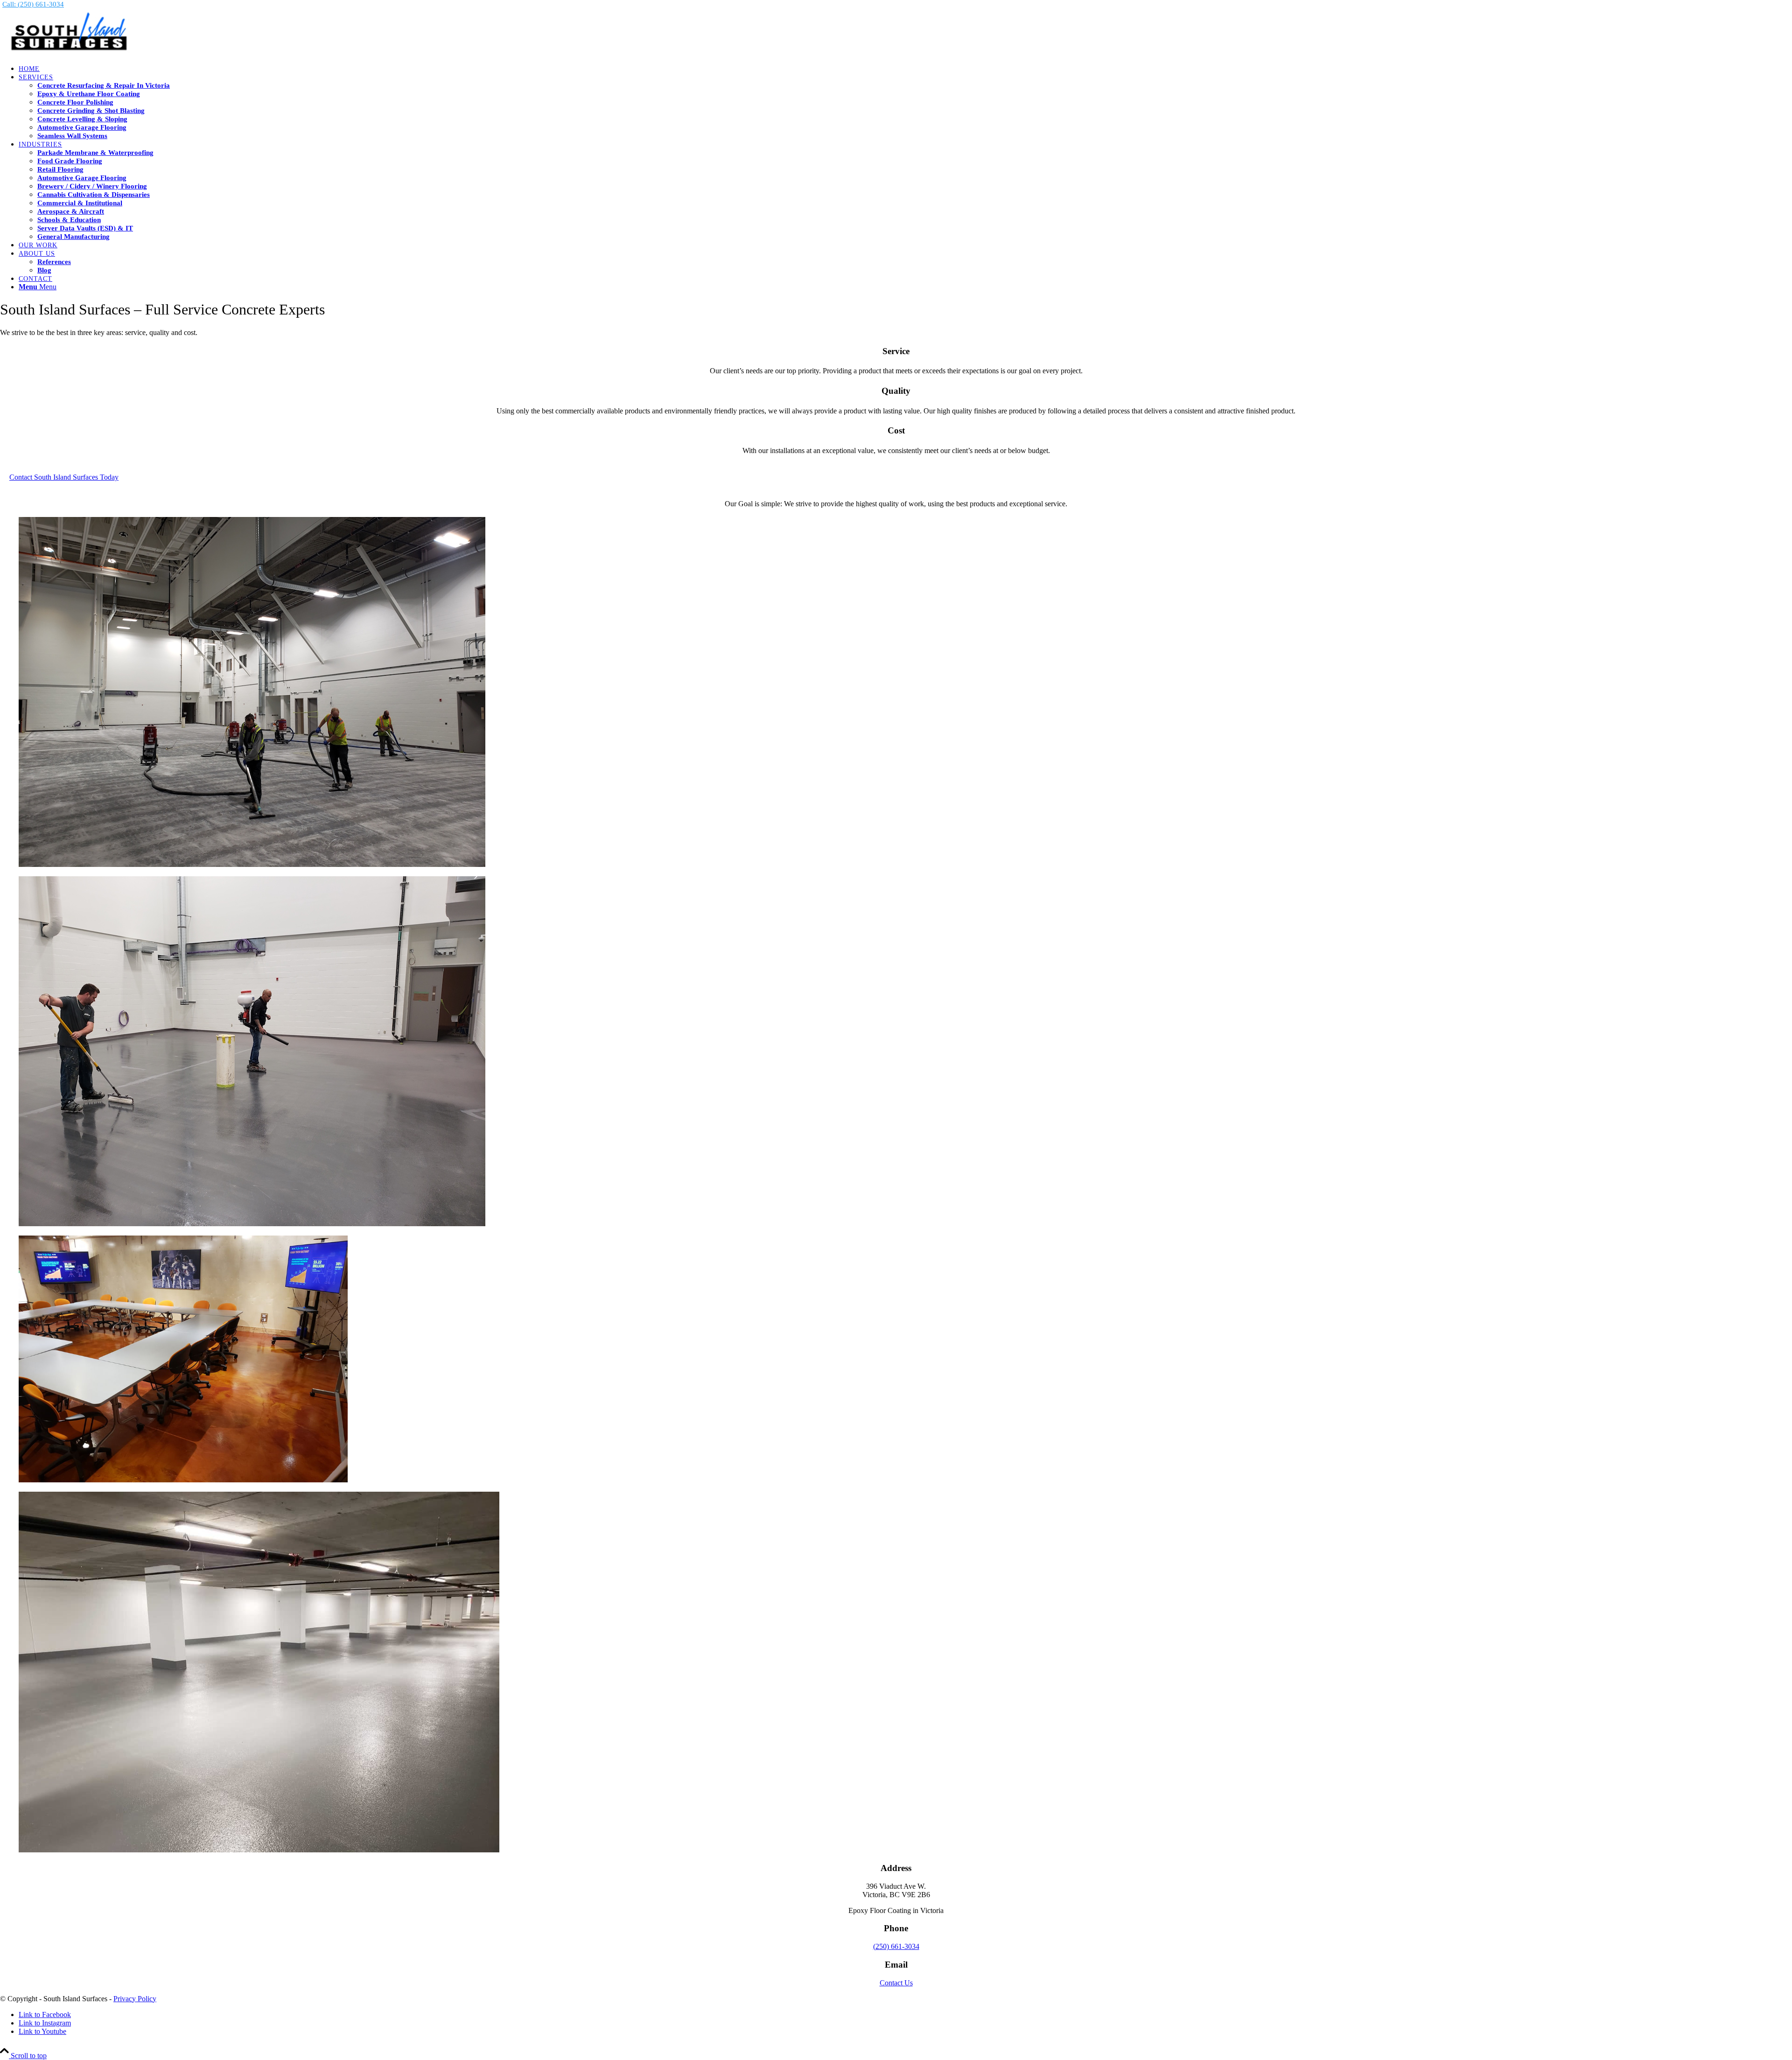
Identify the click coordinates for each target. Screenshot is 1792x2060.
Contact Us (896, 1983)
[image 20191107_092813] (896, 693)
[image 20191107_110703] (896, 1052)
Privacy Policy (135, 1999)
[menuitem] (905, 69)
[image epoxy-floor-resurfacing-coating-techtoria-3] (896, 1360)
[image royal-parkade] (896, 1673)
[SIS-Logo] (70, 52)
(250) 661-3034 (896, 1946)
